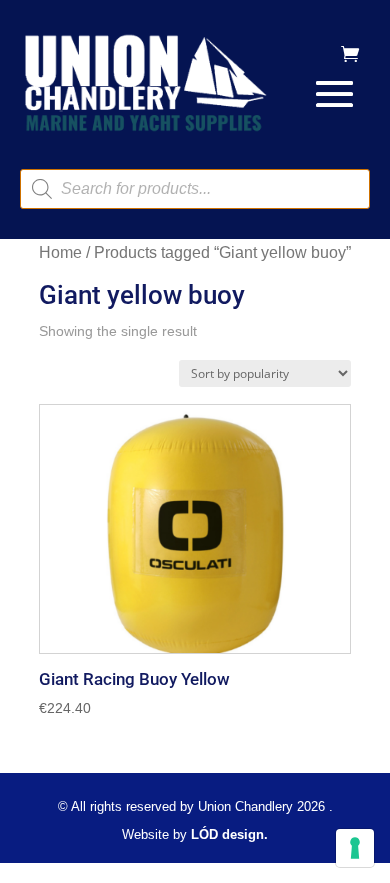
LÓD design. (229, 834)
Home (60, 252)
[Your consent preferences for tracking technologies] (355, 848)
